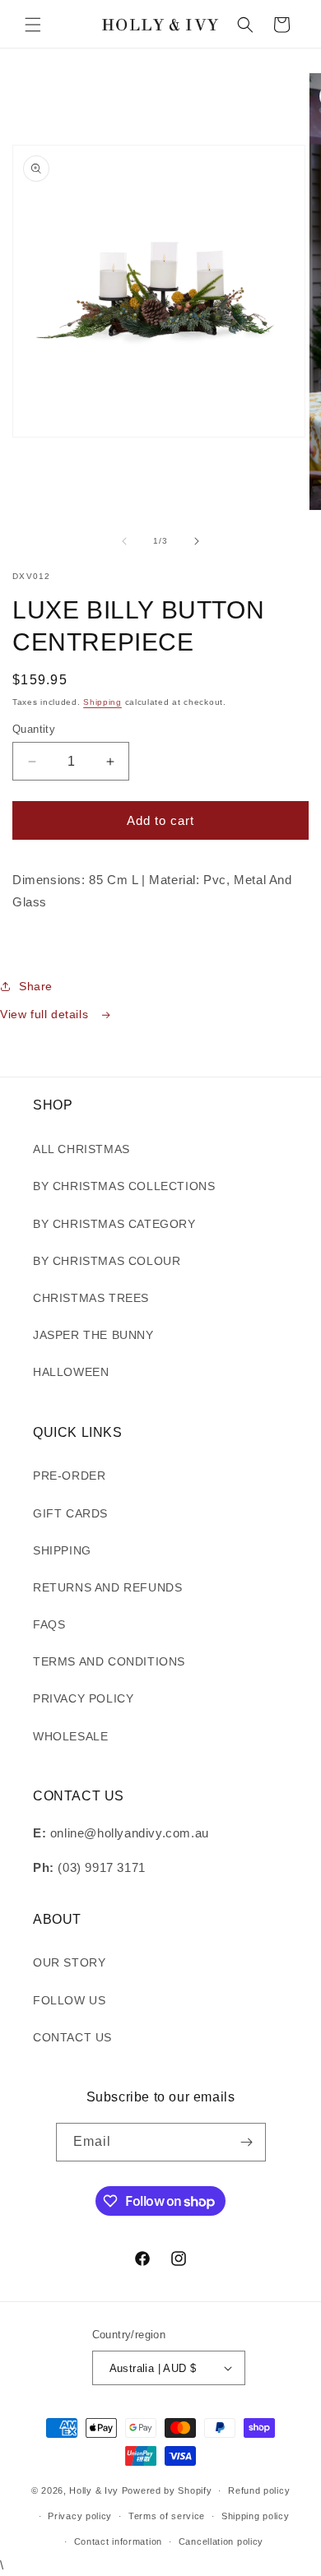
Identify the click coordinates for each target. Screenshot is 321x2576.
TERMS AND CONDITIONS (109, 1661)
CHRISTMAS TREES (91, 1298)
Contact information (118, 2541)
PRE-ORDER (69, 1476)
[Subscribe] (247, 2142)
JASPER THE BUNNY (93, 1335)
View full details (46, 1014)
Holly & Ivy (95, 2490)
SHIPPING (62, 1550)
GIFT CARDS (70, 1513)
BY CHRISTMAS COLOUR (107, 1261)
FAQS (49, 1624)
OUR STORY (69, 1962)
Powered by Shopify (167, 2490)
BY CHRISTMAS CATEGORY (114, 1224)
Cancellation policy (221, 2541)
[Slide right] (197, 541)
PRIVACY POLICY (83, 1698)
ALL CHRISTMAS (81, 1149)
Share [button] (36, 986)
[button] (33, 25)
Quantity (34, 729)
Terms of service (167, 2516)
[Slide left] (124, 541)
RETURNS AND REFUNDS (107, 1587)
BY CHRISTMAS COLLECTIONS (124, 1186)
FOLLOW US (69, 2000)
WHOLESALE (70, 1736)
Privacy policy (80, 2516)
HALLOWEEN (71, 1372)
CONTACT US (72, 2037)
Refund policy (259, 2490)
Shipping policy (256, 2516)
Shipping (102, 702)
